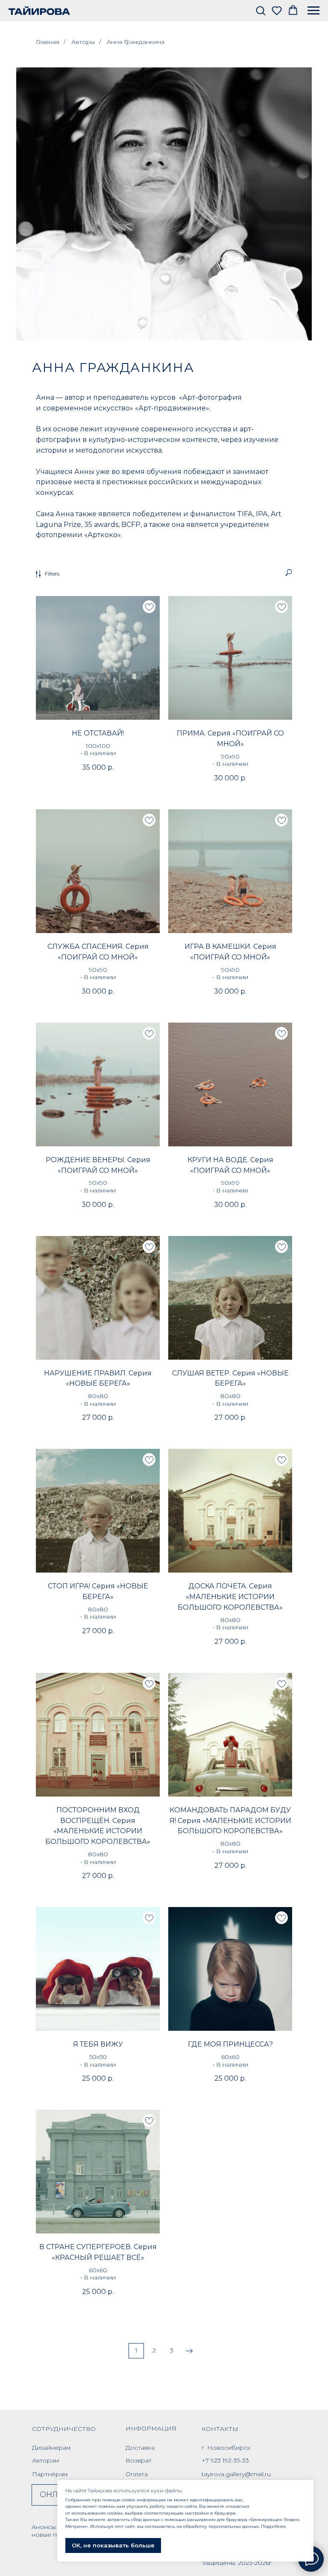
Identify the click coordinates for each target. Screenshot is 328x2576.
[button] (261, 10)
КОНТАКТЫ (220, 2429)
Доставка (140, 2448)
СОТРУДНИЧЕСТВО (64, 2429)
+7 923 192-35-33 (225, 2460)
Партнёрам (50, 2474)
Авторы (83, 42)
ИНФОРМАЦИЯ (151, 2428)
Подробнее (274, 2526)
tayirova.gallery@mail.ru (236, 2474)
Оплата (137, 2474)
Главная (48, 42)
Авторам (45, 2460)
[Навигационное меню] (313, 11)
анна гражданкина (113, 368)
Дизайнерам (51, 2448)
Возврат (139, 2460)
